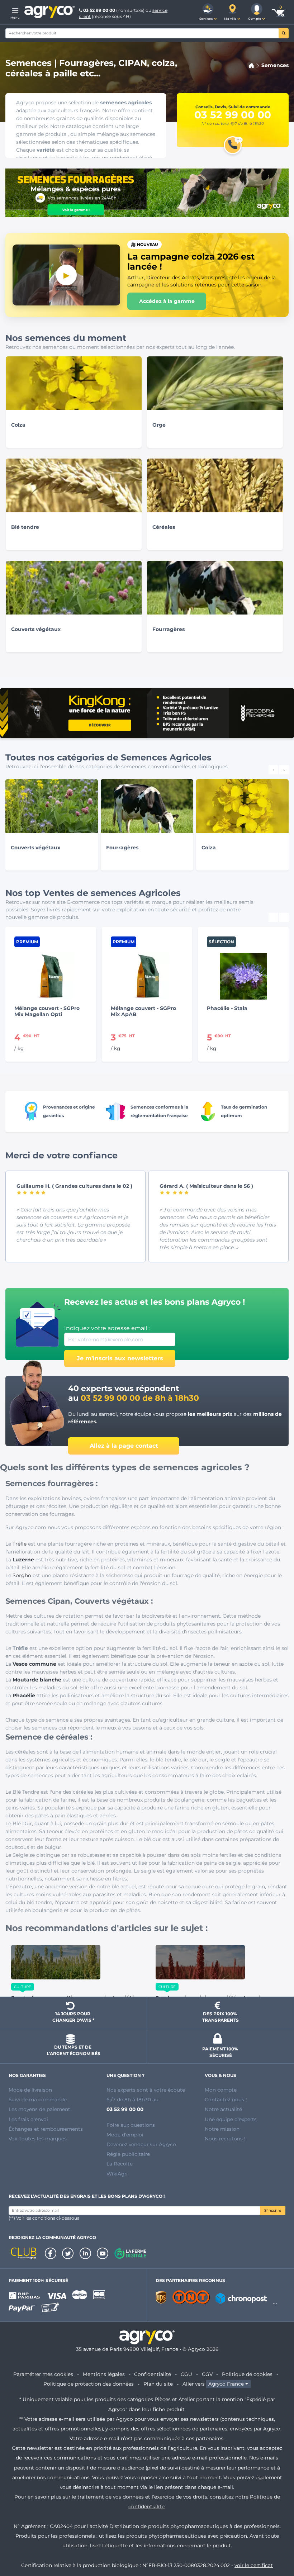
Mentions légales (104, 2374)
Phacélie (24, 1695)
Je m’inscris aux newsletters (120, 1358)
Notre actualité (223, 2109)
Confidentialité (153, 2374)
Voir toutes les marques (38, 2139)
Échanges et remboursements (46, 2129)
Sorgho (22, 1575)
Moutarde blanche (37, 1680)
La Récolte (120, 2164)
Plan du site (158, 2384)
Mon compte (221, 2090)
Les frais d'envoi (28, 2119)
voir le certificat (254, 2565)
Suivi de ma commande (38, 2100)
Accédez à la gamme (167, 301)
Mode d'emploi (125, 2135)
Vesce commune (34, 1664)
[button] (208, 12)
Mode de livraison (30, 2090)
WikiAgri (117, 2174)
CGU (186, 2374)
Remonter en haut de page (273, 2545)
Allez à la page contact (124, 1446)
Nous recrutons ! (225, 2139)
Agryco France (226, 2384)
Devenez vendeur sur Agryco (141, 2144)
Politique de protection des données (89, 2384)
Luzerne (23, 1560)
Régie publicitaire (128, 2154)
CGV (207, 2374)
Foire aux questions (131, 2125)
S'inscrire (273, 2210)
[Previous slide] (273, 917)
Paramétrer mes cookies (43, 2374)
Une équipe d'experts (231, 2119)
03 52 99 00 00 (99, 10)
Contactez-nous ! (226, 2100)
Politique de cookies (247, 2374)
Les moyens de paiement (39, 2109)
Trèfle (20, 1544)
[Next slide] (284, 917)
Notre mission (222, 2129)
